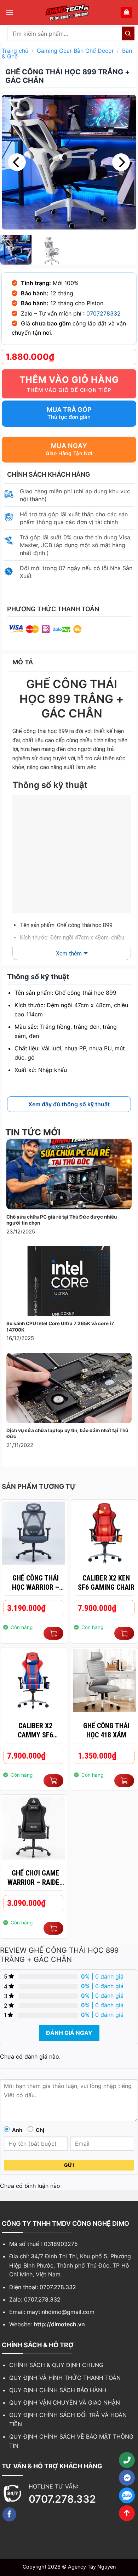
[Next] (121, 162)
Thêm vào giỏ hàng (69, 380)
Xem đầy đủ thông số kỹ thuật (69, 1104)
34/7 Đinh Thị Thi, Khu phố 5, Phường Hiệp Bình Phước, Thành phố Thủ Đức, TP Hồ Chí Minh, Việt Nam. (70, 2265)
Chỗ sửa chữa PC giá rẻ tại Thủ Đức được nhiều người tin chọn (62, 1220)
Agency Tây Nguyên (92, 2567)
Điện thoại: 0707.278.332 (43, 2287)
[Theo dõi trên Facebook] (10, 2514)
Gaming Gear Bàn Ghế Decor (75, 51)
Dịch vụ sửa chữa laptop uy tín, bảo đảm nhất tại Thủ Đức (67, 1434)
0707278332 (103, 313)
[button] (10, 12)
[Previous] (17, 162)
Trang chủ (15, 51)
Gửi (69, 2165)
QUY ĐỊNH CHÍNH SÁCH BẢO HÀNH (58, 2390)
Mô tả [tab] (23, 662)
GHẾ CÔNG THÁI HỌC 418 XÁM (106, 1730)
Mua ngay (69, 446)
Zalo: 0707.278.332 (35, 2299)
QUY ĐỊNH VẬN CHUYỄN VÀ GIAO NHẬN (65, 2402)
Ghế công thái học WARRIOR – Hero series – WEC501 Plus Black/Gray (36, 1583)
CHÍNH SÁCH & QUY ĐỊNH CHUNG (56, 2365)
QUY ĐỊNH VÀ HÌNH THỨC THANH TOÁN (65, 2378)
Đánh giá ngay (69, 2033)
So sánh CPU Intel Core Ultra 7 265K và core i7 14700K (60, 1327)
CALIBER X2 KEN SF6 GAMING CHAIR (106, 1583)
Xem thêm (69, 954)
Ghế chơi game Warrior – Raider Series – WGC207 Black (35, 1878)
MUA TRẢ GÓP (69, 410)
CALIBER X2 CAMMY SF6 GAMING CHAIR (35, 1730)
